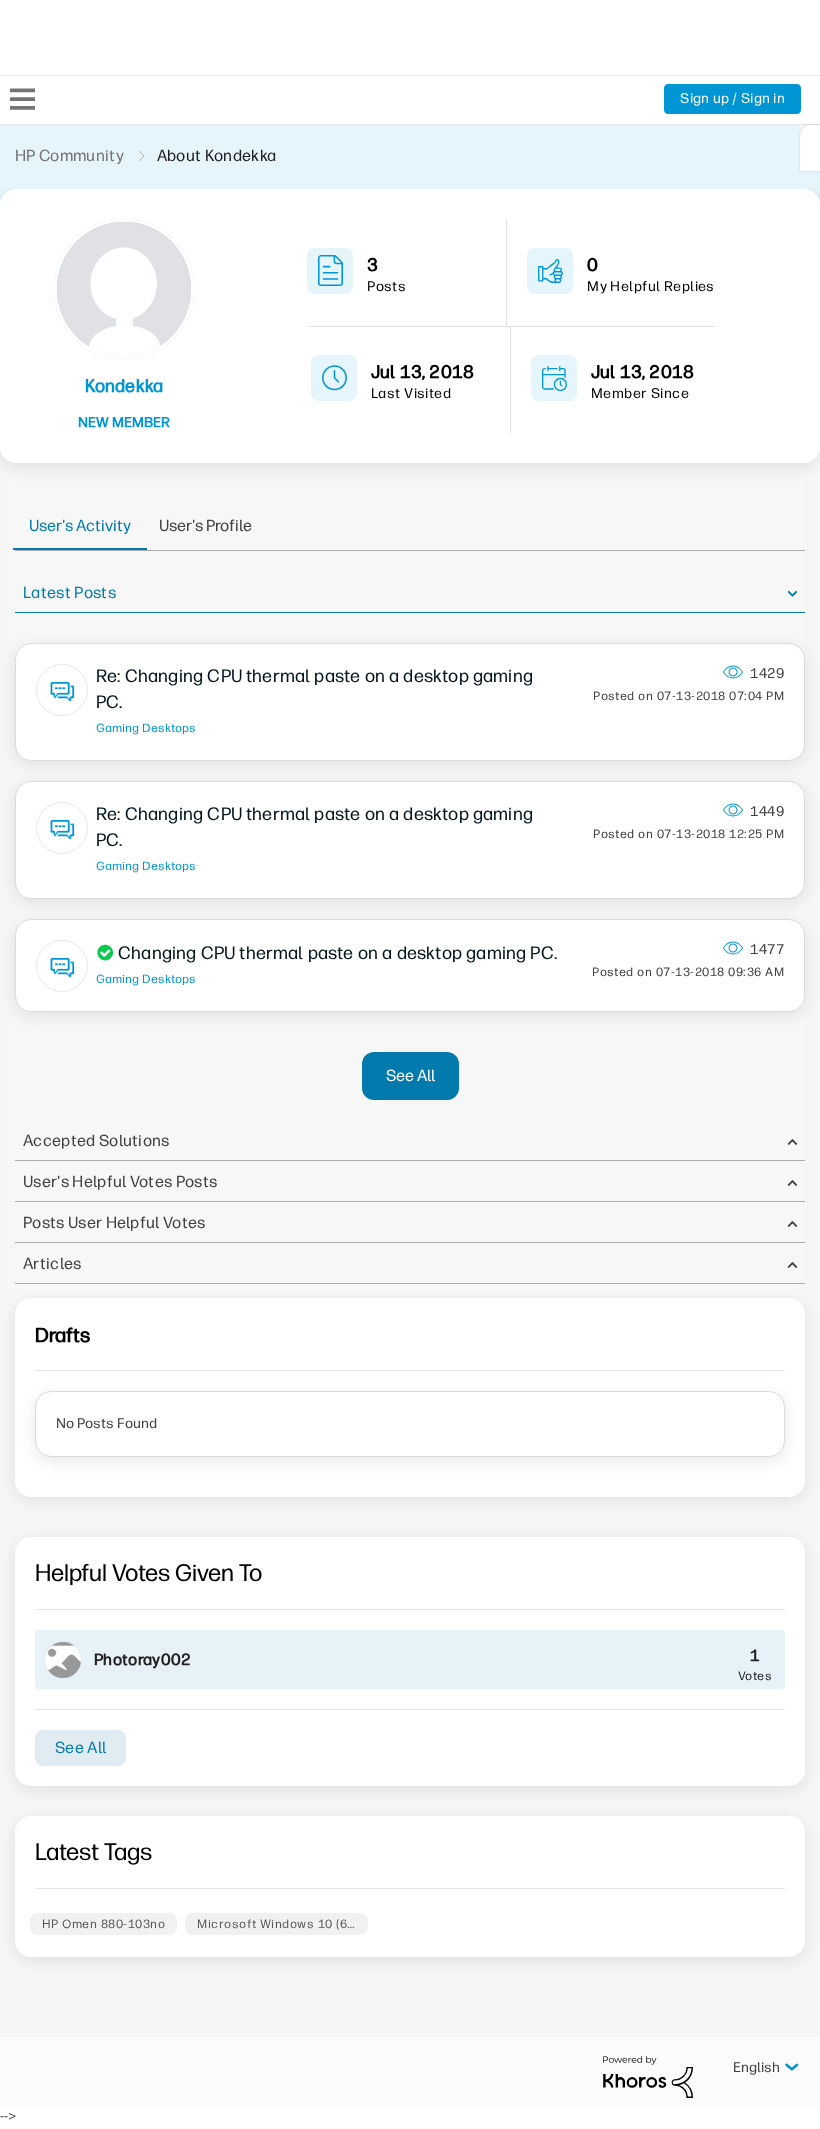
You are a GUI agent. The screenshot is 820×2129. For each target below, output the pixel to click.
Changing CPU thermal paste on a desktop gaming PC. (337, 953)
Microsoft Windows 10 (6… (276, 1924)
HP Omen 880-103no (103, 1924)
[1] (810, 148)
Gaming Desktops (146, 728)
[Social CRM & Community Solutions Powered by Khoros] (648, 2076)
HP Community (69, 155)
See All (410, 1075)
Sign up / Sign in (732, 98)
